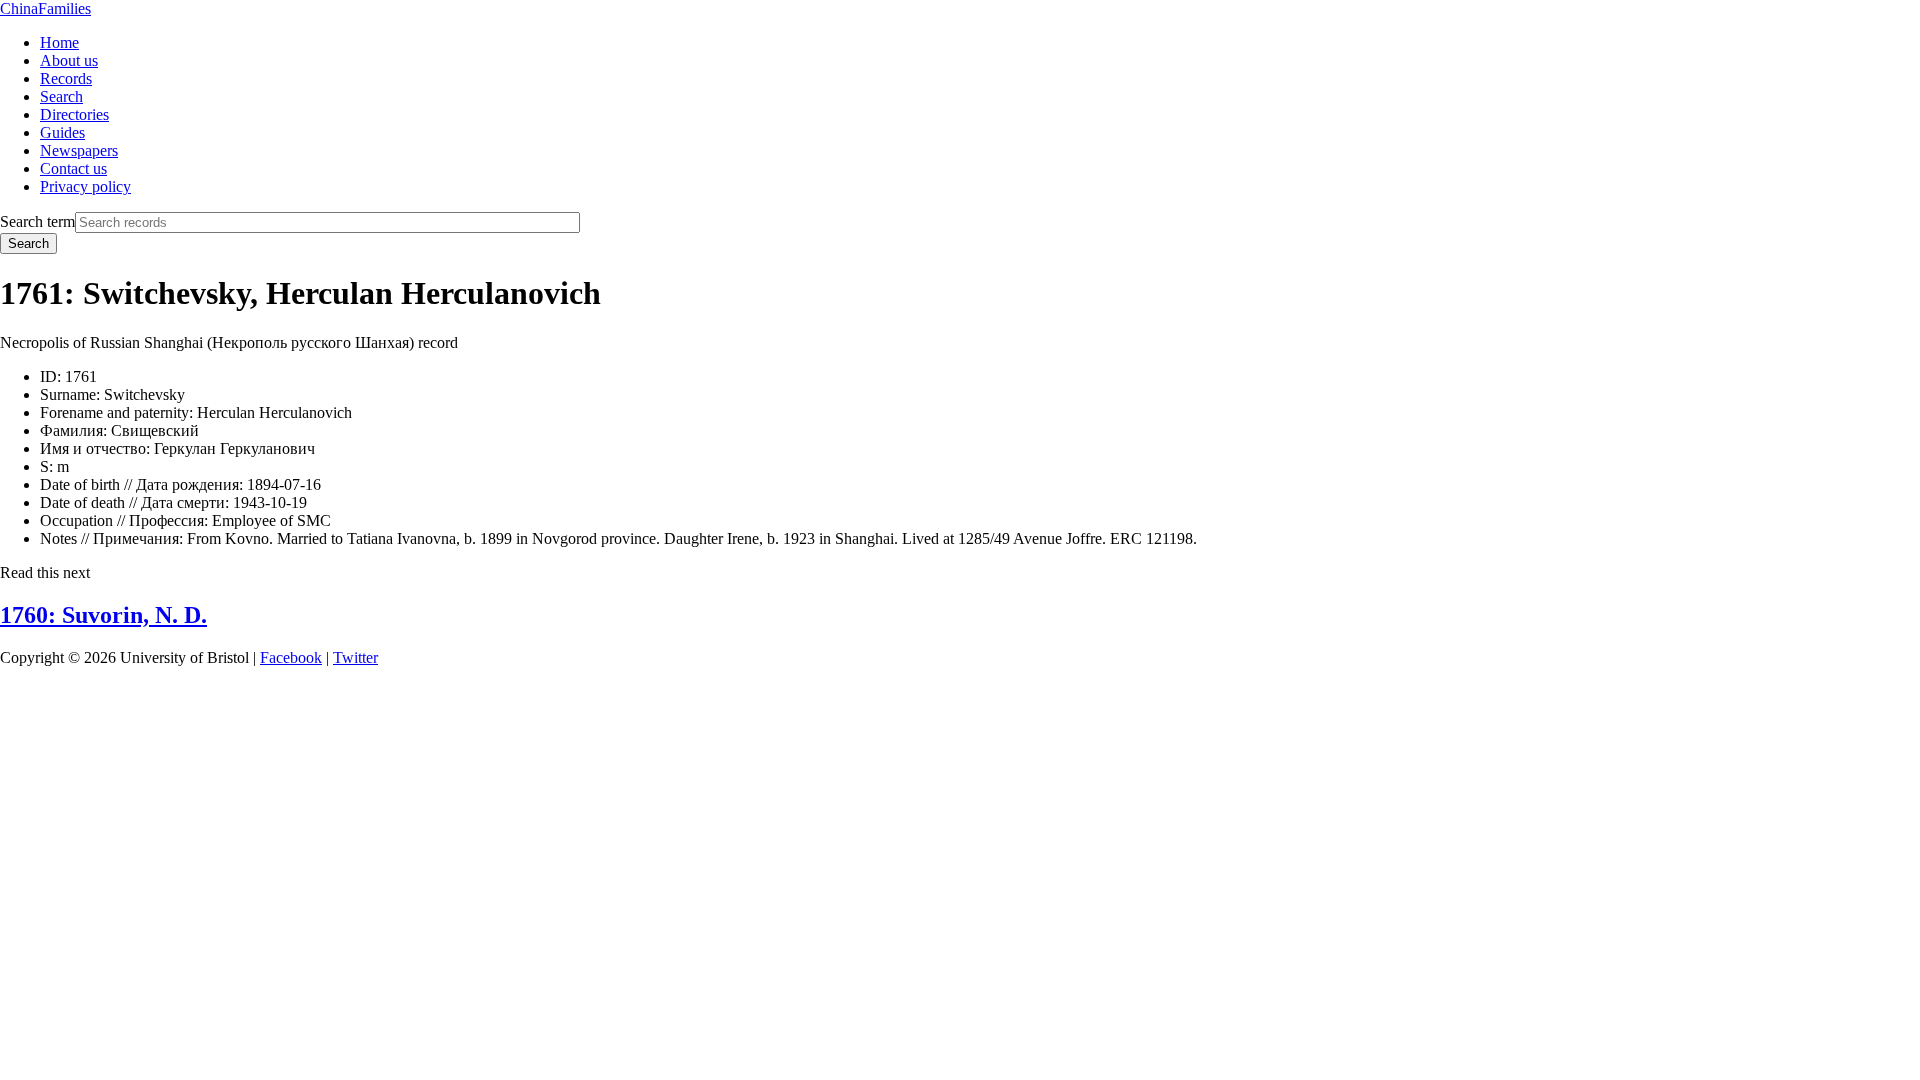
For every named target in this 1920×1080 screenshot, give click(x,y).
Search (61, 96)
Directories (74, 114)
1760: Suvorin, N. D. (103, 615)
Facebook (291, 657)
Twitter (355, 657)
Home (59, 42)
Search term (37, 221)
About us (69, 60)
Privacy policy (85, 186)
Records (66, 78)
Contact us (73, 168)
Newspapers (79, 150)
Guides (62, 132)
